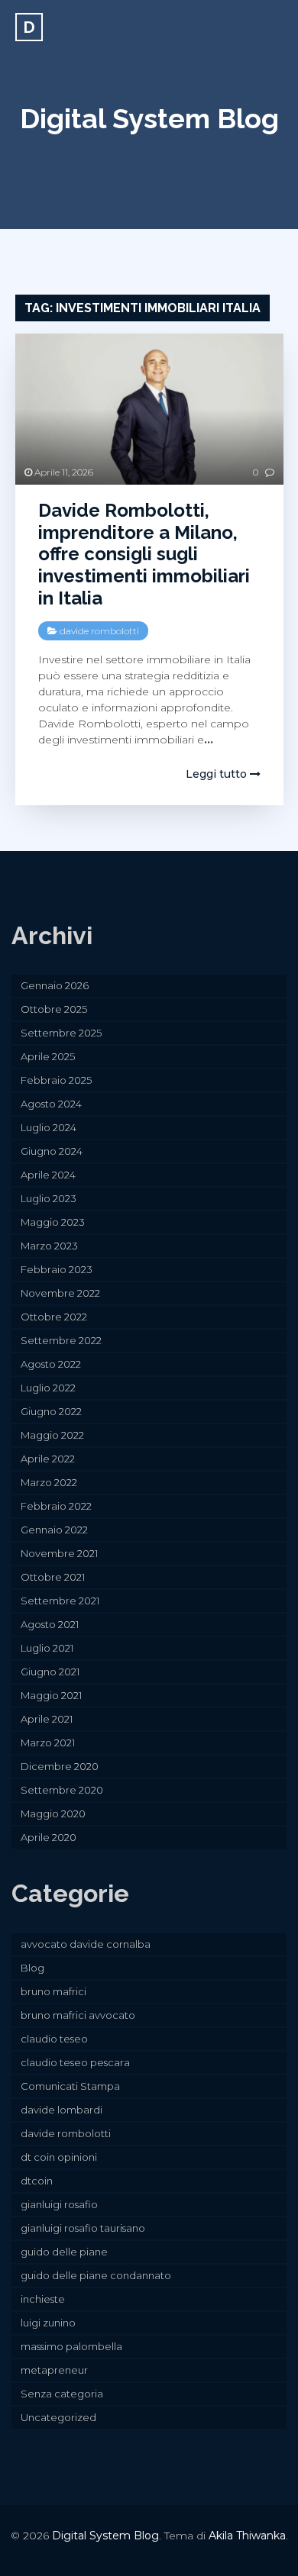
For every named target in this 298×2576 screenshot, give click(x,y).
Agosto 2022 (51, 1364)
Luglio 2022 (48, 1388)
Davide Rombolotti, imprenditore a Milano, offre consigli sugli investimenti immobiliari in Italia (144, 554)
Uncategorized (58, 2417)
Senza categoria (62, 2394)
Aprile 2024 (48, 1175)
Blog (32, 1968)
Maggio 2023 (53, 1222)
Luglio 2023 (49, 1198)
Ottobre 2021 (53, 1577)
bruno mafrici (53, 1991)
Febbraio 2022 (56, 1506)
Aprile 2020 (49, 1837)
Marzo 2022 (49, 1482)
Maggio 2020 (53, 1814)
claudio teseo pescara (75, 2062)
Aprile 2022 (48, 1459)
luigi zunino (48, 2323)
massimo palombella (71, 2346)
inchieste (43, 2299)
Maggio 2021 (51, 1695)
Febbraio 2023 (57, 1269)
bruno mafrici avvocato (78, 2015)
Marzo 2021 (48, 1743)
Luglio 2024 (49, 1127)
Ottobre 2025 (54, 1009)
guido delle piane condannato (96, 2275)
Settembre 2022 (61, 1340)
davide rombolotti (99, 631)
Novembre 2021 (59, 1553)
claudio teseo (54, 2039)
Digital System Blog (149, 118)
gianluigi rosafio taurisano (83, 2228)
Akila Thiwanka (247, 2536)
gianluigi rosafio (59, 2204)
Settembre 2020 (62, 1790)
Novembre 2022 (60, 1293)
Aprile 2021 (47, 1719)
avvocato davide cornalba (86, 1944)
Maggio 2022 (52, 1435)
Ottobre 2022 (54, 1317)
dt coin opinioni (59, 2157)
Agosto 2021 (50, 1624)
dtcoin (37, 2181)
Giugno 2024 (52, 1151)
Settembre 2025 (61, 1033)
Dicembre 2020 (60, 1766)
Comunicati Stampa (70, 2086)
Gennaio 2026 (55, 985)
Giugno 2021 (50, 1672)
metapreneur (54, 2370)
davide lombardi (62, 2110)
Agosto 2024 (51, 1104)
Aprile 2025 (48, 1056)
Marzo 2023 (49, 1246)
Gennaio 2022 (54, 1530)
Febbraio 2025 (56, 1080)
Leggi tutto (218, 774)
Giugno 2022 (51, 1411)
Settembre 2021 (60, 1601)
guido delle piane (64, 2252)
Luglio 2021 (47, 1648)
